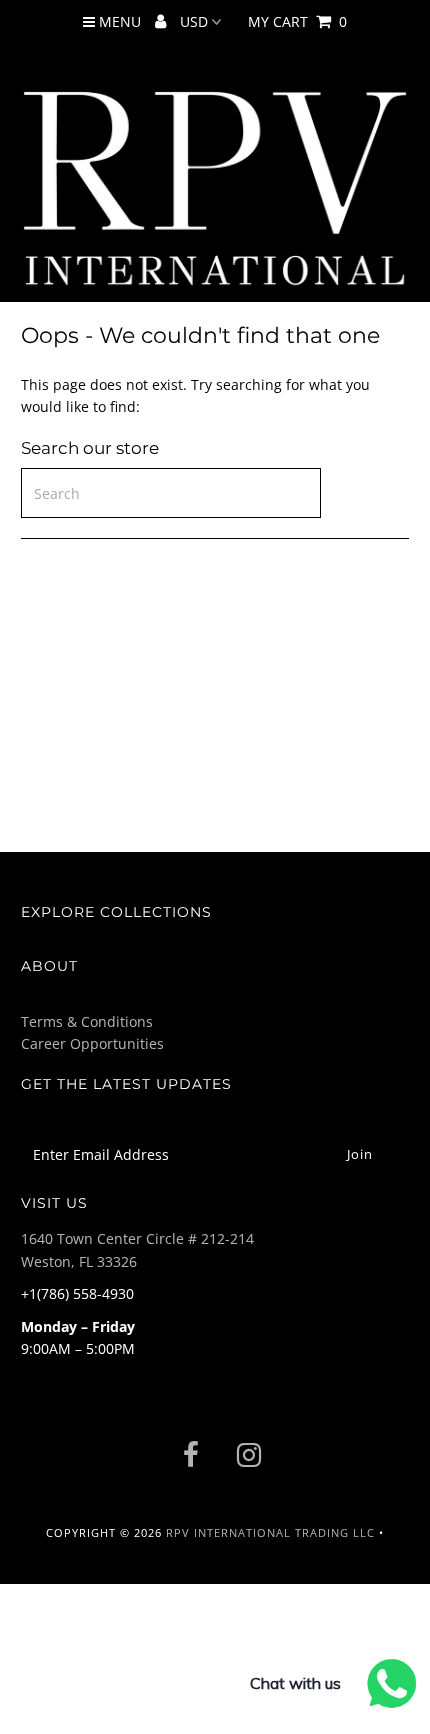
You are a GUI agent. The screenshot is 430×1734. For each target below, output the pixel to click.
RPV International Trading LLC (270, 1532)
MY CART (297, 21)
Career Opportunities (92, 1043)
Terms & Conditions (87, 1021)
